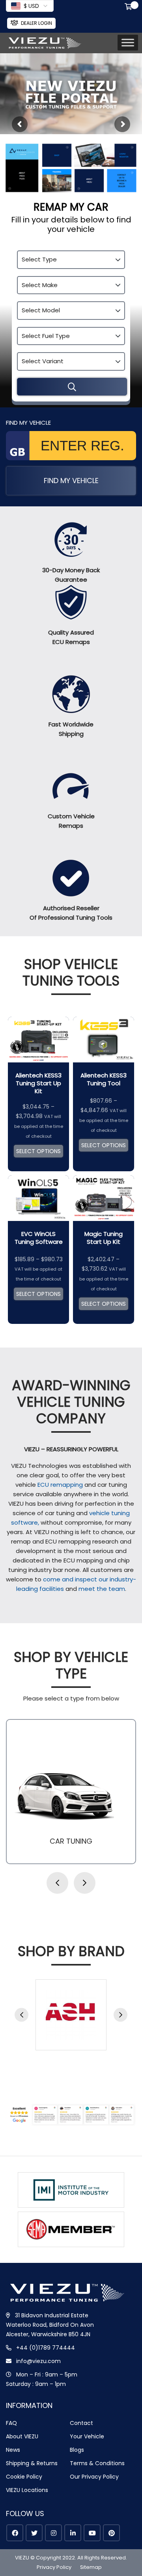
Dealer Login (36, 23)
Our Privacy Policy (94, 2477)
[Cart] (130, 7)
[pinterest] (111, 2533)
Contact (81, 2423)
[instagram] (53, 2533)
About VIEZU (22, 2436)
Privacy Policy (54, 2567)
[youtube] (92, 2533)
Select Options (38, 1151)
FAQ (11, 2423)
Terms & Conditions (97, 2463)
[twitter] (34, 2533)
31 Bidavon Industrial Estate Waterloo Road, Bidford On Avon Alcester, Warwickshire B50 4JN (50, 2325)
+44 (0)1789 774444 (46, 2348)
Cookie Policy (24, 2477)
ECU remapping (60, 1485)
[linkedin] (73, 2533)
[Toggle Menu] (128, 43)
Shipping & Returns (32, 2463)
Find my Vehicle (71, 481)
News (13, 2450)
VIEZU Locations (27, 2490)
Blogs (77, 2450)
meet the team (102, 1589)
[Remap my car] (72, 387)
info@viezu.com (38, 2361)
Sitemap (91, 2567)
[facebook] (15, 2533)
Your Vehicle (87, 2436)
